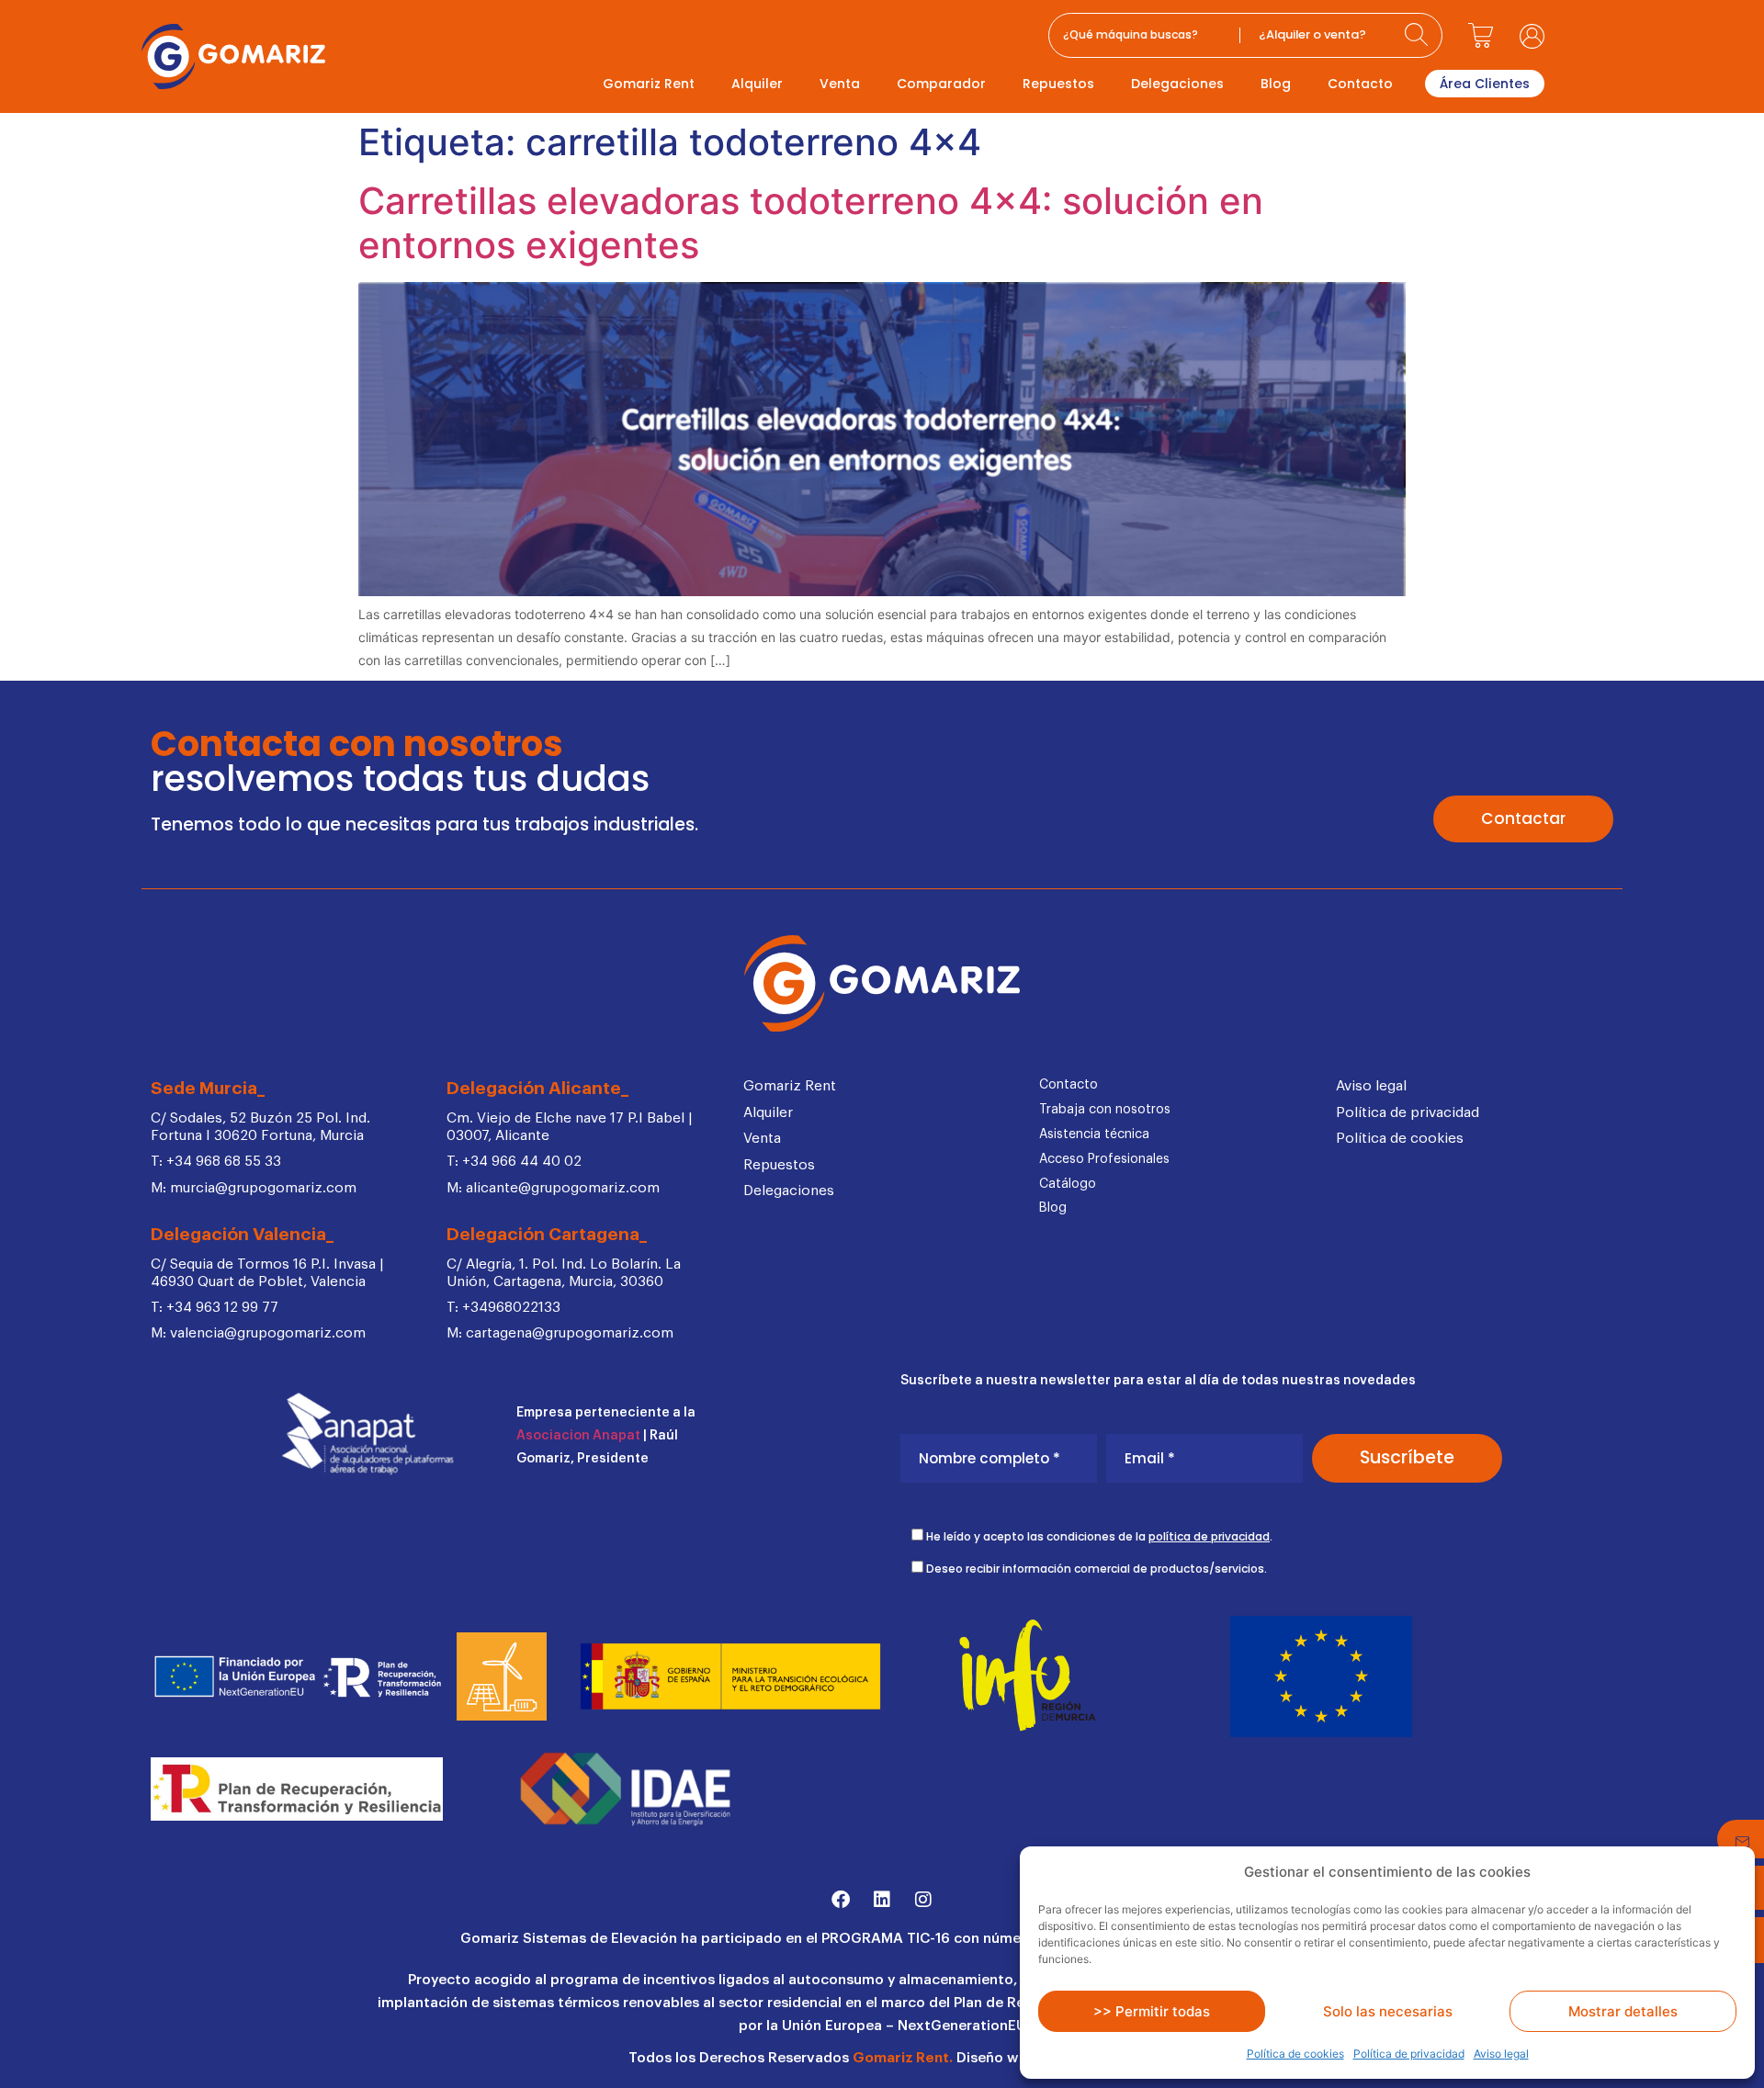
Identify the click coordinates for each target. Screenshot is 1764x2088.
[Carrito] (1481, 36)
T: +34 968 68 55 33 (216, 1161)
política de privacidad (1209, 1536)
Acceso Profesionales (1104, 1159)
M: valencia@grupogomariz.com (258, 1333)
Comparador (941, 84)
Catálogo (1068, 1184)
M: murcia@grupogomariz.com (254, 1188)
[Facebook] (841, 1900)
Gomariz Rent (649, 84)
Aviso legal (1501, 2054)
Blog (1276, 84)
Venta (840, 84)
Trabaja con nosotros (1105, 1110)
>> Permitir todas (1152, 2011)
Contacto (1360, 84)
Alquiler (757, 84)
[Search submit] (1419, 35)
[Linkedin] (882, 1900)
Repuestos (1058, 84)
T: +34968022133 (503, 1307)
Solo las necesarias (1388, 2011)
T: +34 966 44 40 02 (514, 1161)
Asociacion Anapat (578, 1436)
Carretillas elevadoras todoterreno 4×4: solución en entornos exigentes (811, 223)
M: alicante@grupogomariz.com (553, 1188)
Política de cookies (1295, 2054)
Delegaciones (1177, 84)
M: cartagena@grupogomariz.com (560, 1333)
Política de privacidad (1409, 2054)
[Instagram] (923, 1900)
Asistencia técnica (1094, 1134)
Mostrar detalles (1623, 2011)
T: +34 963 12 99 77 (215, 1307)
